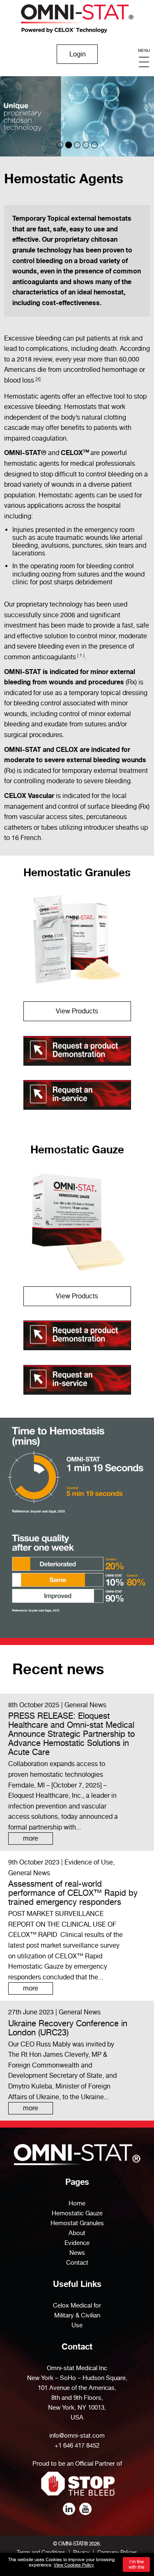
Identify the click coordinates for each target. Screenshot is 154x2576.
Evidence (77, 2243)
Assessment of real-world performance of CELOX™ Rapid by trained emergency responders (73, 1893)
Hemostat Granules (77, 2223)
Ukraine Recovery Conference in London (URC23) (68, 2028)
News (77, 2253)
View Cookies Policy (74, 2565)
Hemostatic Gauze (77, 1149)
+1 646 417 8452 (77, 2445)
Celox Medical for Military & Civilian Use (77, 2315)
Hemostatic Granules (77, 872)
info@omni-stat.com (77, 2436)
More (31, 1838)
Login (78, 54)
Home (77, 2203)
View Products (77, 1011)
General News (85, 1705)
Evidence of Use (89, 1862)
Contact (77, 2263)
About (77, 2233)
